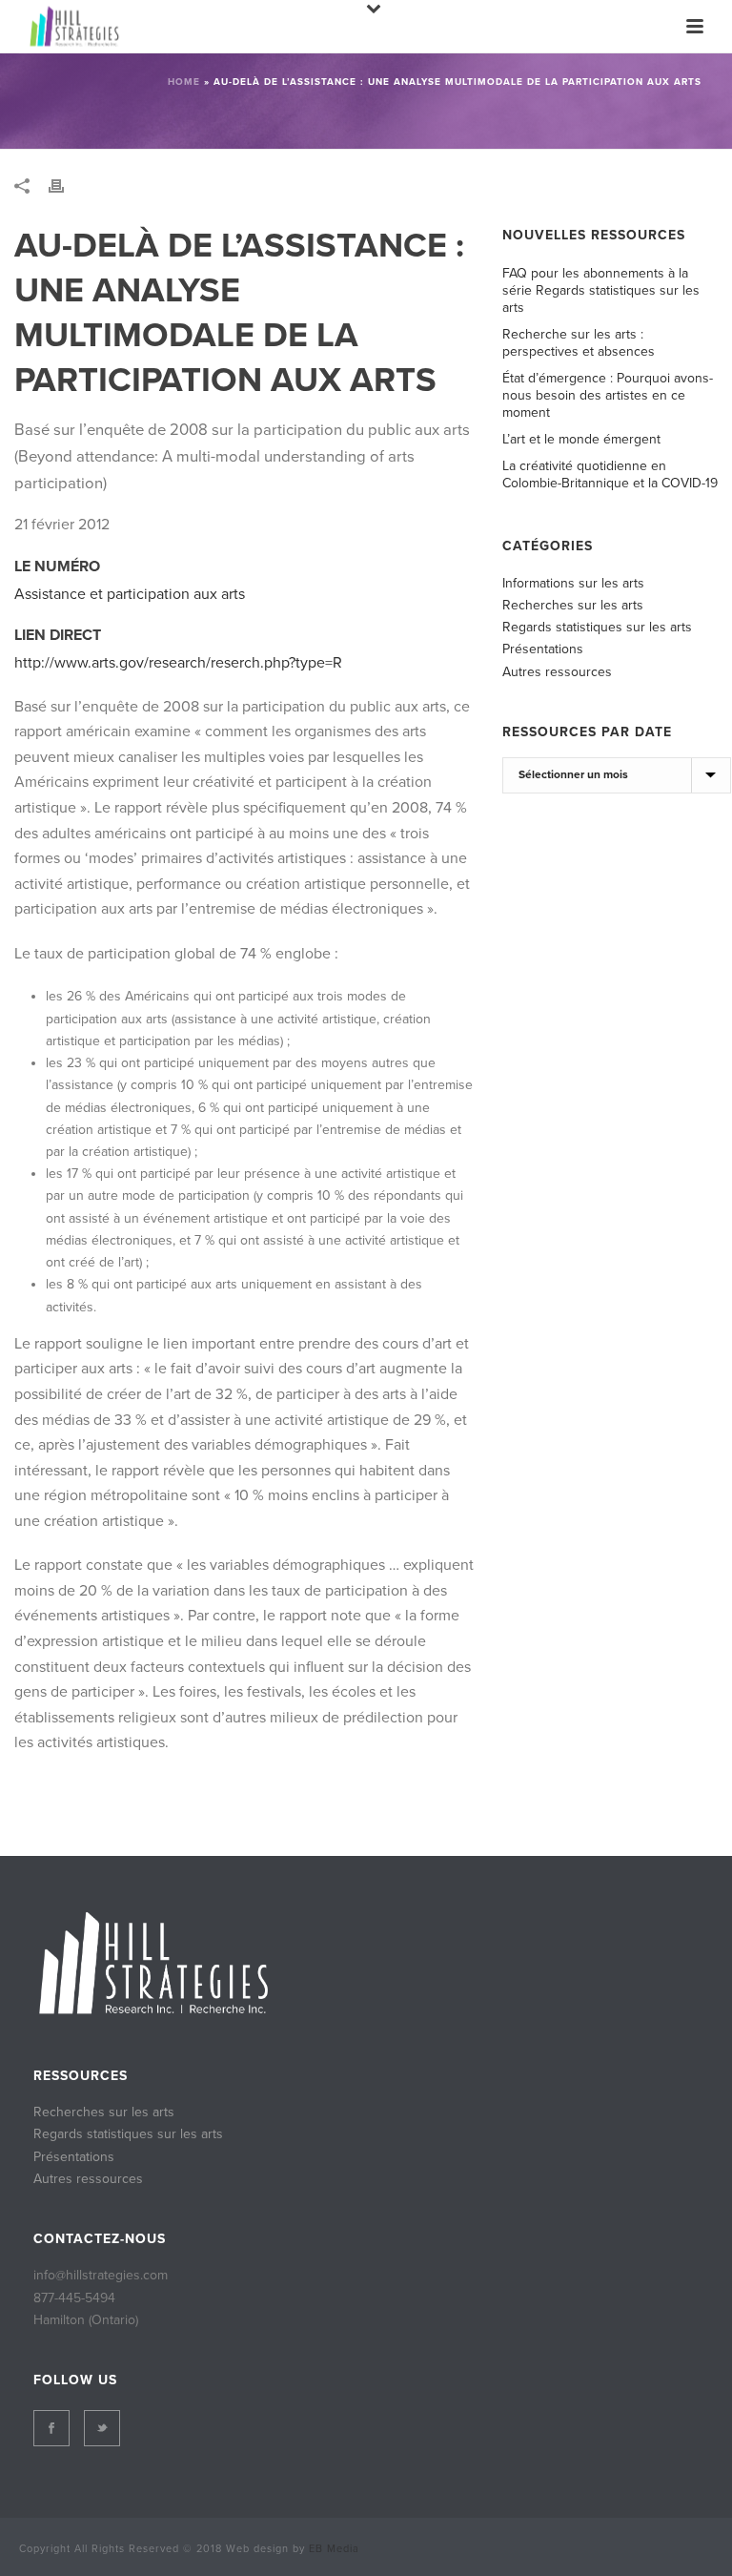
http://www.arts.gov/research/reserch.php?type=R (178, 663)
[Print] (66, 185)
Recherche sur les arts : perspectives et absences (579, 343)
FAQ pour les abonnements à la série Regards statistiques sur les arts (601, 290)
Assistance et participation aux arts (130, 594)
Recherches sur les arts (573, 605)
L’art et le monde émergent (581, 439)
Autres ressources (557, 672)
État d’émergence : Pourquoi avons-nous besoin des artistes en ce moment (608, 395)
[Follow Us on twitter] (102, 2428)
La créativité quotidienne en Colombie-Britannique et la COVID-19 (610, 474)
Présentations (543, 649)
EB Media (334, 2549)
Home (184, 82)
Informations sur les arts (573, 583)
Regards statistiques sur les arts (597, 627)
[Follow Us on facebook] (51, 2428)
